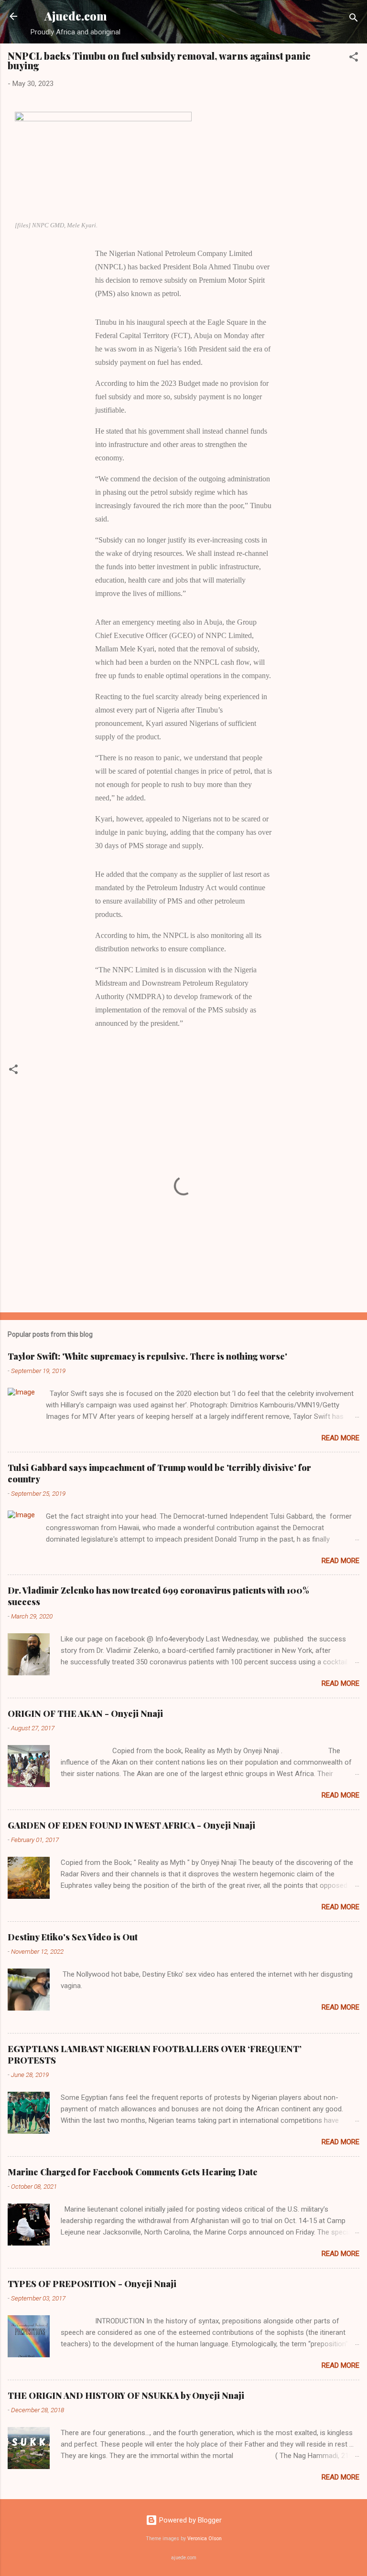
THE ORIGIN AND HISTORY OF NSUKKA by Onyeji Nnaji (126, 2395)
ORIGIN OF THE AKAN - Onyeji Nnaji (85, 1714)
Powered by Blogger (189, 2520)
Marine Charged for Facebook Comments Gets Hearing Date (133, 2172)
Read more (340, 1438)
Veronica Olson (205, 2539)
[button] (354, 59)
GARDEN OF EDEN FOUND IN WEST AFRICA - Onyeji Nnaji (131, 1825)
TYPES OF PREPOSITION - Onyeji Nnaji (92, 2284)
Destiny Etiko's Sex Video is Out (73, 1937)
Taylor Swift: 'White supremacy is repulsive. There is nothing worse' (147, 1356)
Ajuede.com (76, 16)
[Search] (354, 19)
